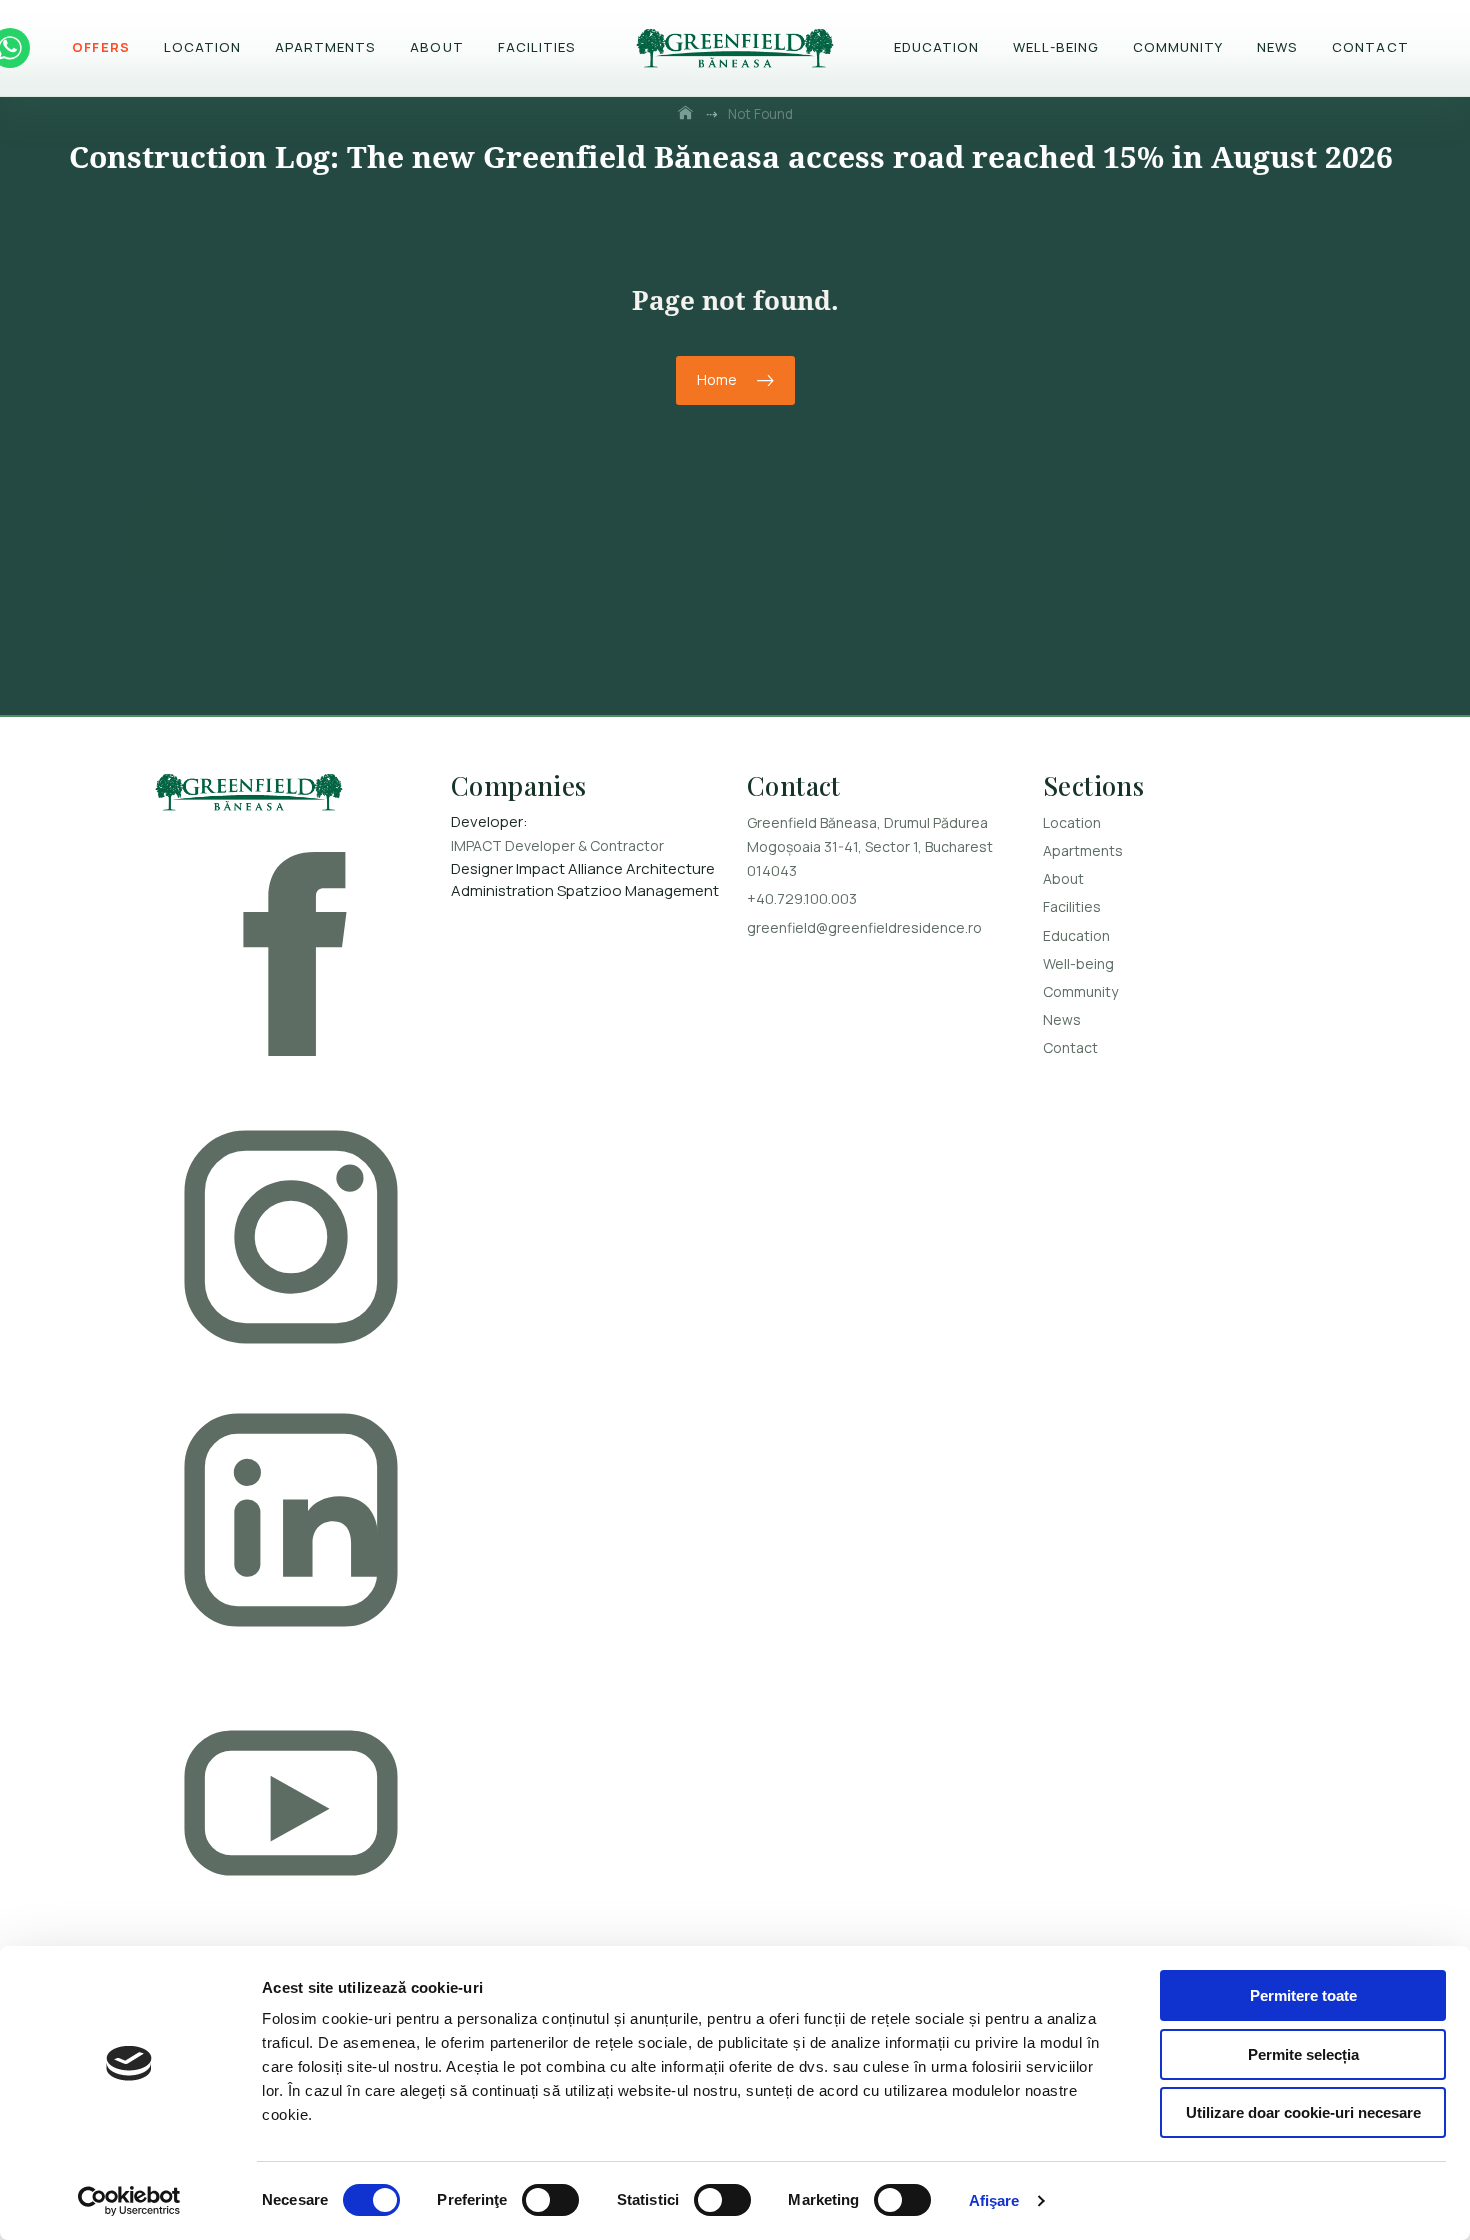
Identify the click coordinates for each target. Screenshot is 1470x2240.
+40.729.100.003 (802, 898)
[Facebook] (291, 957)
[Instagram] (291, 1240)
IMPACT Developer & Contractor (557, 845)
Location (202, 47)
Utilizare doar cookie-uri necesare (1303, 2112)
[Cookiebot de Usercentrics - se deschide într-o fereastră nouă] (129, 2201)
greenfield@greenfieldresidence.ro (864, 927)
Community (1178, 47)
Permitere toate (1303, 1995)
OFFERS (100, 47)
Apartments (325, 47)
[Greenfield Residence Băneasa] (291, 795)
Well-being (1055, 47)
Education (936, 47)
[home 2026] (687, 114)
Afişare (994, 2200)
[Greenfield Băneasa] (735, 48)
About (436, 47)
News (1277, 47)
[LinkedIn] (291, 1523)
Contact (1370, 47)
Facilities (537, 47)
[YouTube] (291, 1806)
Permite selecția (1303, 2054)
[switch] (550, 2200)
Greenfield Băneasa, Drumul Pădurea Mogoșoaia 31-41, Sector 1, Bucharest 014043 (870, 846)
